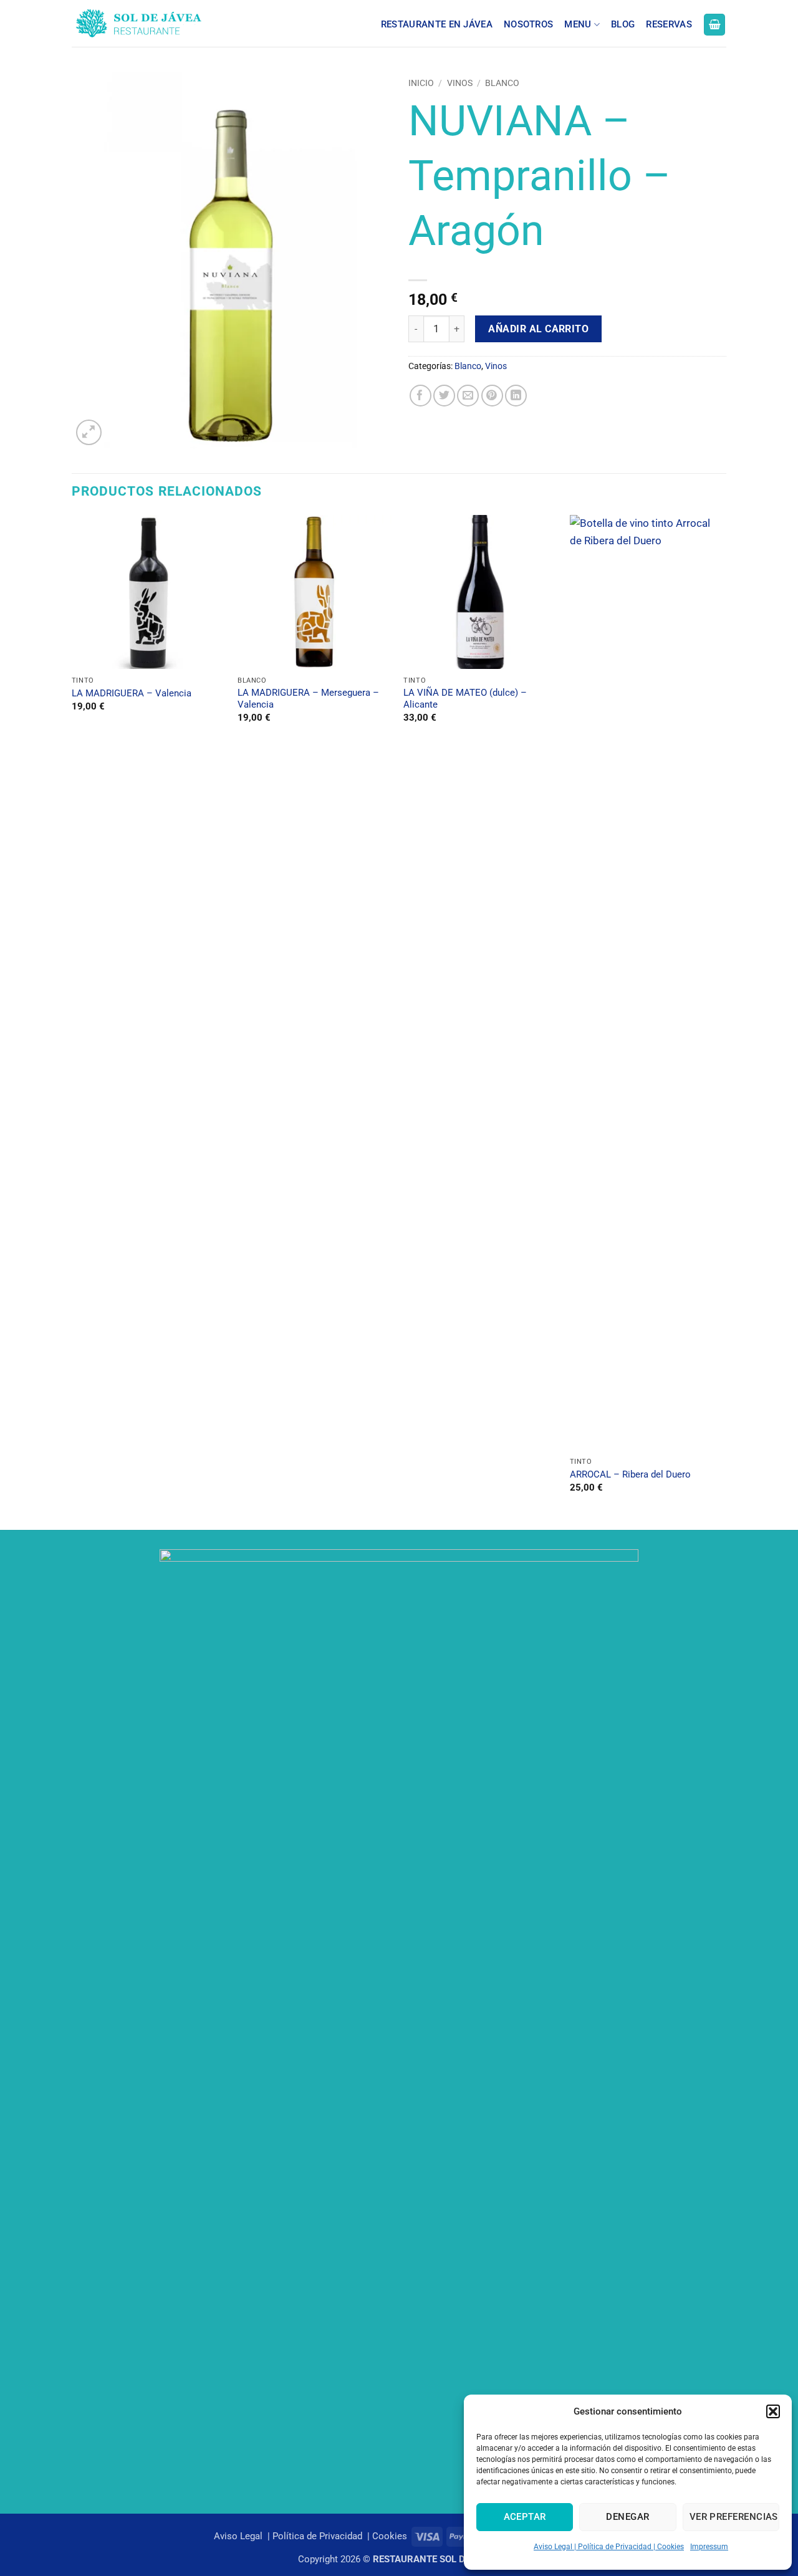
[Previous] (72, 1021)
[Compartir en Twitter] (444, 396)
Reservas (669, 24)
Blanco (502, 83)
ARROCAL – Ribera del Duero (630, 1474)
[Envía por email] (468, 396)
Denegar (627, 2517)
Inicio (421, 83)
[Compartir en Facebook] (421, 396)
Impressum (709, 2547)
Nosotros (528, 24)
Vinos (460, 83)
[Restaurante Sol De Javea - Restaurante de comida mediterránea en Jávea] (161, 23)
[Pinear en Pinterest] (492, 396)
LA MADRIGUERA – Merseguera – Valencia (308, 699)
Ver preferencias (734, 2517)
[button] (773, 2411)
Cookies (390, 2536)
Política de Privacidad (319, 2536)
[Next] (723, 1021)
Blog (623, 24)
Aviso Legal (239, 2536)
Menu (578, 24)
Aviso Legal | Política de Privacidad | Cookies (609, 2547)
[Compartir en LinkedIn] (516, 396)
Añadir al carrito (538, 329)
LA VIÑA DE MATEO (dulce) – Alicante (465, 699)
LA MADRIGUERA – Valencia (132, 693)
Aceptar (525, 2517)
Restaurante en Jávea (437, 24)
